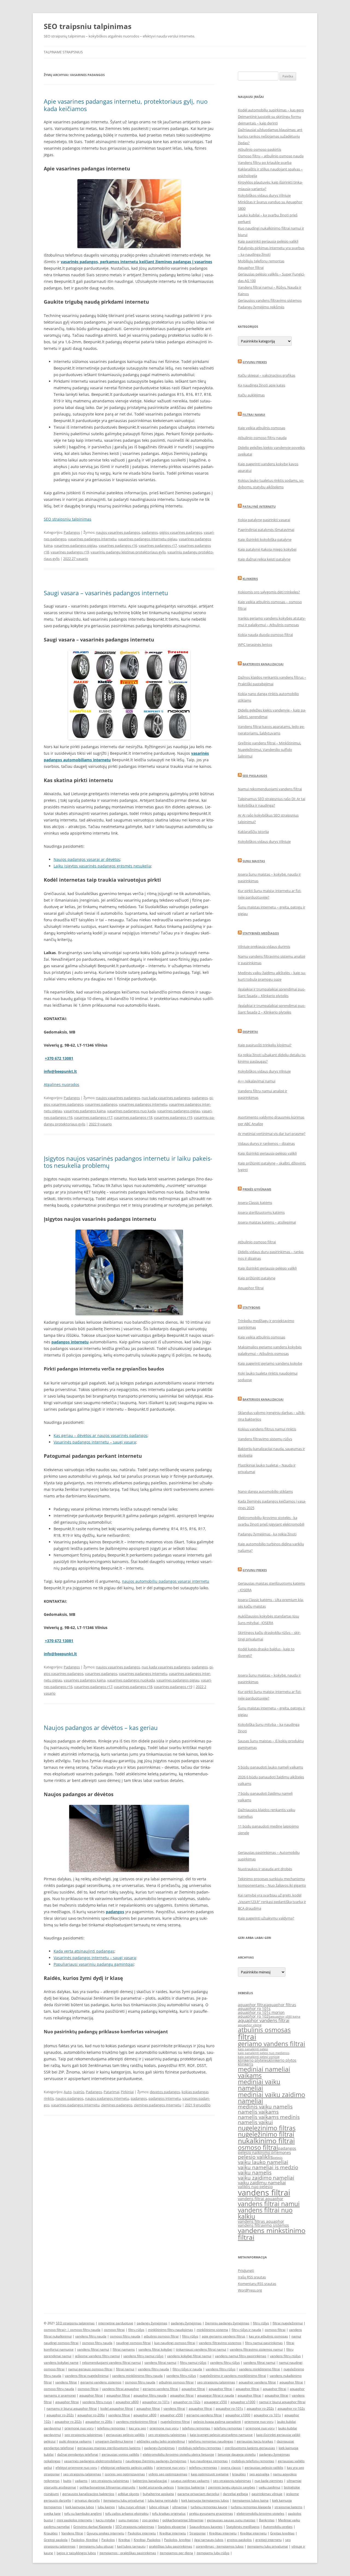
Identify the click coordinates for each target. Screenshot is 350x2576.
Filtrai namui (254, 415)
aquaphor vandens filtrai (264, 2020)
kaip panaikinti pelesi (253, 2049)
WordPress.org (250, 2290)
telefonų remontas (111, 2428)
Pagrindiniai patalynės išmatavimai (266, 530)
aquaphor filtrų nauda (150, 2395)
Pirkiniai (127, 2092)
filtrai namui (125, 2369)
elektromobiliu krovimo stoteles (260, 2513)
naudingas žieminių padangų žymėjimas (156, 2461)
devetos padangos (165, 2092)
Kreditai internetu (173, 2533)
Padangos (72, 532)
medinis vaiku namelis (265, 2107)
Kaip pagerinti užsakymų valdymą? (266, 1918)
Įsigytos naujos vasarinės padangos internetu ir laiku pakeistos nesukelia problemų (128, 1162)
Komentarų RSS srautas (257, 2284)
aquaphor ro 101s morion (261, 2012)
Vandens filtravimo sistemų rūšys (265, 1439)
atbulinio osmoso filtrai (161, 2336)
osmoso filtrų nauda (85, 2330)
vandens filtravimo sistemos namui (256, 2349)
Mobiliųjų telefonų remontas (261, 261)
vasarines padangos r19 (70, 552)
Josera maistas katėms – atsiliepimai (267, 1222)
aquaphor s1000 (243, 2402)
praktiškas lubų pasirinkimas (171, 2546)
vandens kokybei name (61, 2362)
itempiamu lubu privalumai (124, 2500)
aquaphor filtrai (252, 2005)
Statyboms (251, 1307)
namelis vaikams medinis (269, 2117)
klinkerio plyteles (253, 2060)
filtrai (247, 2037)
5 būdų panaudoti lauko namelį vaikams (270, 1767)
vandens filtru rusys (97, 2402)
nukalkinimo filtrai (266, 2141)
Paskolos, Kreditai (84, 2540)
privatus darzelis (87, 2500)
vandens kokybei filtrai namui (189, 2356)
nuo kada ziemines (269, 2481)
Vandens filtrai (72, 2533)
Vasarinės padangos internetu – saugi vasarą (95, 1442)
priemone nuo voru (259, 2422)
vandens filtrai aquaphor (261, 2199)
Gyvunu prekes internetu (105, 2533)
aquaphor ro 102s (254, 2016)
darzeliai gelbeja (235, 2494)
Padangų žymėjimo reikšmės (261, 307)
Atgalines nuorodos (62, 1084)
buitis (67, 2481)
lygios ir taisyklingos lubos (76, 2553)
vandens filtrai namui (269, 2204)
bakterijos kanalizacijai (150, 2481)
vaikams (81, 2481)
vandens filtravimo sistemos (263, 2225)
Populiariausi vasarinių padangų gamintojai (94, 1964)
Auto (68, 2092)
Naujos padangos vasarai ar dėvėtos (87, 859)
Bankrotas (267, 2520)
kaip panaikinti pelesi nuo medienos (264, 2053)
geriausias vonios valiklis (120, 2454)
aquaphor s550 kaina (285, 2017)
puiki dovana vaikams (75, 2441)
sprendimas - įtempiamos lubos (220, 2546)
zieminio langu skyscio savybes (232, 2487)
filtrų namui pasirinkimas (264, 2343)
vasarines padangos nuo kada (131, 1111)
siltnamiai (180, 2507)
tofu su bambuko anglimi (83, 2513)
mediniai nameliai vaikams (264, 2072)
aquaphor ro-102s (187, 2402)
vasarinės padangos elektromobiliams (93, 2461)
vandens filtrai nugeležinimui (87, 2376)
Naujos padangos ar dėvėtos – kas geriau (101, 1727)
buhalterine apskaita (158, 2494)
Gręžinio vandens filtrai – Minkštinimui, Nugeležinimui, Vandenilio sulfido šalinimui (269, 750)
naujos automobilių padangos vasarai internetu (166, 1581)
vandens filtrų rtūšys (285, 2356)
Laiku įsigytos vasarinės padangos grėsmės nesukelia (102, 866)
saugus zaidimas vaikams (190, 2481)
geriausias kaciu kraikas (255, 2441)
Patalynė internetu (259, 506)
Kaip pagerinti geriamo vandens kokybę (270, 1363)
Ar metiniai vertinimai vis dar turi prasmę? (272, 1134)
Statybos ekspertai (172, 2527)
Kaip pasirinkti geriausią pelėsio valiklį (268, 241)
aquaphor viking (250, 2025)
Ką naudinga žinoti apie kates (262, 385)
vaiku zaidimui (269, 2487)
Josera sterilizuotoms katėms (261, 1212)
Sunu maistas (254, 861)
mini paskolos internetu (74, 2520)
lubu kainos (106, 2507)
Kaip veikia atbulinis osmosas (262, 428)
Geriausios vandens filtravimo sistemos (270, 300)
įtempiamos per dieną (176, 2553)
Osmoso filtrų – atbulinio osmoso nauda (271, 156)
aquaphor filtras (281, 2005)
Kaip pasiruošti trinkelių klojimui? (265, 1045)
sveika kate (52, 2513)
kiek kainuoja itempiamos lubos (205, 2500)
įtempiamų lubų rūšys (213, 2553)
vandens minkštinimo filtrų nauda (137, 2376)
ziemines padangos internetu (158, 2105)
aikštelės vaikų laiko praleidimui (161, 2441)
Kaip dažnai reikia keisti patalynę (264, 559)
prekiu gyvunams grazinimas (211, 2513)
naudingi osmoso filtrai (133, 2343)
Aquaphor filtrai (251, 268)
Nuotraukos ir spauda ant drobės (265, 1869)
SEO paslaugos (255, 776)
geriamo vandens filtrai (272, 2044)
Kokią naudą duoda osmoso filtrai (265, 635)
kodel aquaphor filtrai (117, 2408)
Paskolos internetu (142, 2533)
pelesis (278, 2158)
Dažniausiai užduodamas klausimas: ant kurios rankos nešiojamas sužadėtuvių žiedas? (270, 136)
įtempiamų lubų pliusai (96, 2546)
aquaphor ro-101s (156, 2402)
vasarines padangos (101, 1104)
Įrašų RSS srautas (252, 2277)
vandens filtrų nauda (91, 2336)
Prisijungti (246, 2270)
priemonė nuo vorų (79, 2428)
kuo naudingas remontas (209, 2461)
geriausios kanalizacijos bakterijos (88, 2494)
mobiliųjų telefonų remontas (200, 2448)
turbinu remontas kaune (209, 2507)
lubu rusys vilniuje (132, 2507)
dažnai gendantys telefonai (78, 2454)
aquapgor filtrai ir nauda (216, 2395)
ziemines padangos (117, 2105)
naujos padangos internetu (107, 2098)
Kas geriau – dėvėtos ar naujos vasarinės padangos (100, 1435)
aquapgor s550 (215, 2402)
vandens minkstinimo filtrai (272, 2234)
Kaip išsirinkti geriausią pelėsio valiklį (267, 1153)
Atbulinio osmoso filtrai (257, 1242)
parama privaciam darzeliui (198, 2494)
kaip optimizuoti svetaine (210, 2474)
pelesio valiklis (255, 2157)
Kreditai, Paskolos (147, 2540)
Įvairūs (79, 2092)
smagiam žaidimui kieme (114, 2441)
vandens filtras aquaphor (261, 2221)
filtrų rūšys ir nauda (246, 2330)
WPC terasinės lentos (255, 644)
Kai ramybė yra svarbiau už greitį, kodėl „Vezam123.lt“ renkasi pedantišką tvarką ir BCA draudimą (272, 1902)
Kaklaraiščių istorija (253, 832)
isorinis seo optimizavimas (125, 2474)
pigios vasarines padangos (181, 532)
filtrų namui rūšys (193, 2362)
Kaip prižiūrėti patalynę (257, 1278)
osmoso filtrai (258, 2147)
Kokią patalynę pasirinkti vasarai (264, 520)
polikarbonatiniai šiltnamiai (183, 2520)
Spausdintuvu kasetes (206, 2527)
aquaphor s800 (127, 2402)
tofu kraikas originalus (169, 2513)
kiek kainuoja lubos (80, 2507)
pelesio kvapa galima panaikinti (217, 2422)
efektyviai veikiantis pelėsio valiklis (127, 2468)
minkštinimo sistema (212, 2330)
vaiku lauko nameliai (263, 2162)
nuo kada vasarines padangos (166, 1098)
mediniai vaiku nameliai (259, 2085)
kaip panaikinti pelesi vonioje (259, 2057)
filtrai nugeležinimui (288, 2323)
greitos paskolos (239, 2540)
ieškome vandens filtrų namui (97, 2356)
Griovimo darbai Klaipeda (93, 2527)
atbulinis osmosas (264, 2030)
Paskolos (108, 2540)
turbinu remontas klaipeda (251, 2507)
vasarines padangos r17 (158, 545)
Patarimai (111, 2092)
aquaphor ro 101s (254, 2009)
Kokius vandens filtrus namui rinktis (267, 1429)
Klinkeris (250, 579)
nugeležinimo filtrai (266, 2134)
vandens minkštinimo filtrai (259, 2369)
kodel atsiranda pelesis (156, 2487)
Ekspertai (250, 1032)
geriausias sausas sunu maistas (231, 2520)
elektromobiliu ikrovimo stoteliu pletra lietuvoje (178, 2454)
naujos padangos (69, 2098)
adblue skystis (129, 2494)
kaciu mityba (105, 2520)
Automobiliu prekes (278, 2527)
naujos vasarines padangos (118, 532)
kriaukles (239, 2474)
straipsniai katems (288, 2507)
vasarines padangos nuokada (131, 1680)
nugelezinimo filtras (267, 2128)
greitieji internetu (269, 2540)
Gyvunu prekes (255, 362)
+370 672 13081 (59, 1058)
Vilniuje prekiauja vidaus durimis (264, 946)
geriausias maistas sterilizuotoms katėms (109, 2448)
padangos (150, 532)
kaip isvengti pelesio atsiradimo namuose (221, 2435)
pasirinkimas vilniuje (267, 2494)
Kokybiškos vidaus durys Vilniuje (264, 195)
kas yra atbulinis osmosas (268, 2336)
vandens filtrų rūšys (225, 2362)
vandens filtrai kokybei (155, 2349)
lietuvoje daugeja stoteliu (237, 2454)
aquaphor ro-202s (260, 2408)
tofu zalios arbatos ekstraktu (127, 2513)
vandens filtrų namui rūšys (143, 2356)
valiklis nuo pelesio (255, 2187)
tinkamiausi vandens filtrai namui (201, 2349)
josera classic (231, 2468)
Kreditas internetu (223, 2533)
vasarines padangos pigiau (76, 545)
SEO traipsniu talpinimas (88, 26)
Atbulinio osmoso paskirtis (259, 149)
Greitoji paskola (56, 2540)
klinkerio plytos (283, 2060)
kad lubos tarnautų (131, 2546)
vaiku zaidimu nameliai (262, 2183)
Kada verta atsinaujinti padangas (84, 1951)
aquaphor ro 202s (68, 2422)
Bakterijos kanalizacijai (263, 664)
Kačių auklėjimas (251, 395)
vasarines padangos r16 (118, 545)
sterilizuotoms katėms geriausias (250, 2448)
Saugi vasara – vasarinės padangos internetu (106, 593)
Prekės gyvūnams (257, 1189)
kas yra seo (137, 2428)
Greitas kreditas (282, 2533)
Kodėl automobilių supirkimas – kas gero (271, 110)
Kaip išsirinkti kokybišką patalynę (265, 539)
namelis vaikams (258, 2112)
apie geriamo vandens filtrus (224, 2336)
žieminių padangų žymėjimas (227, 2323)
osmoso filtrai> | (57, 2330)
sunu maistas (129, 2520)
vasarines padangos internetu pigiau (148, 539)
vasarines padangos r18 (133, 1117)
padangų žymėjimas (152, 2323)
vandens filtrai (264, 2192)
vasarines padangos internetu (92, 539)
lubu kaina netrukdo (163, 2500)
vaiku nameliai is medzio (268, 2167)
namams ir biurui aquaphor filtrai (72, 2408)
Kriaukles (51, 2533)
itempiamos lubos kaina (250, 2500)
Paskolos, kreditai (177, 2540)
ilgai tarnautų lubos (209, 2540)
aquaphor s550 (171, 2415)
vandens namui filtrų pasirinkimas (241, 2356)
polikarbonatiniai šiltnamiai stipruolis (107, 2487)
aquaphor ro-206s (91, 2415)
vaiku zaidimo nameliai (266, 2178)
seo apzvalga (259, 2474)
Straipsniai (198, 2533)
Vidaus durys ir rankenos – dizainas (266, 1143)
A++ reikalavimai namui (257, 1081)
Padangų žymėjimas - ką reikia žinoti (267, 1534)
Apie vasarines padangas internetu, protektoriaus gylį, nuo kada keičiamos (126, 105)
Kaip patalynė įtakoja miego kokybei (267, 549)
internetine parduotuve (116, 2323)
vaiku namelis (255, 2173)
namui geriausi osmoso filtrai (90, 2369)
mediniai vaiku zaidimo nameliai (272, 2098)
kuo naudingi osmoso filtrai (175, 2343)
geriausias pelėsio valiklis (125, 2435)
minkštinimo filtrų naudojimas (170, 2330)
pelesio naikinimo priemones (264, 2152)
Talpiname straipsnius (63, 52)
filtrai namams (124, 2349)
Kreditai (124, 2540)
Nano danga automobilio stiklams (265, 1491)
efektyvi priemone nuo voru (76, 2468)
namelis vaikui (255, 2122)
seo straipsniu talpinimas (216, 2382)
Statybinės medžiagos (261, 933)
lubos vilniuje (159, 2507)
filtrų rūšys (261, 2323)
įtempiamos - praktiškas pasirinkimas (128, 2553)
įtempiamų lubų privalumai (268, 2546)
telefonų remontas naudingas (211, 2441)
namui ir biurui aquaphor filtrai (282, 2402)
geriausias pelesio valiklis (264, 2468)
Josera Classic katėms (255, 1203)
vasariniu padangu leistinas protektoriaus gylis (128, 552)
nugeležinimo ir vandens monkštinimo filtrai (233, 2376)
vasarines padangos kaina (85, 1111)
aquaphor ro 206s (99, 2422)
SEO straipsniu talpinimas (68, 519)
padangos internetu (165, 2098)
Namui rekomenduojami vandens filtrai (270, 789)
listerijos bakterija (191, 2487)
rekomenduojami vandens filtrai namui (111, 2362)
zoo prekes (151, 2520)
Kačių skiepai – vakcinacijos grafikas (267, 375)
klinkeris (246, 2064)
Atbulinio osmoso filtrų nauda (262, 438)
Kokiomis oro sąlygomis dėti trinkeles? (269, 592)
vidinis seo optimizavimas (168, 2474)
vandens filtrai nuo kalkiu (265, 2213)
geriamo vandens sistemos (101, 2382)
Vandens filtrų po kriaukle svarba (265, 162)
